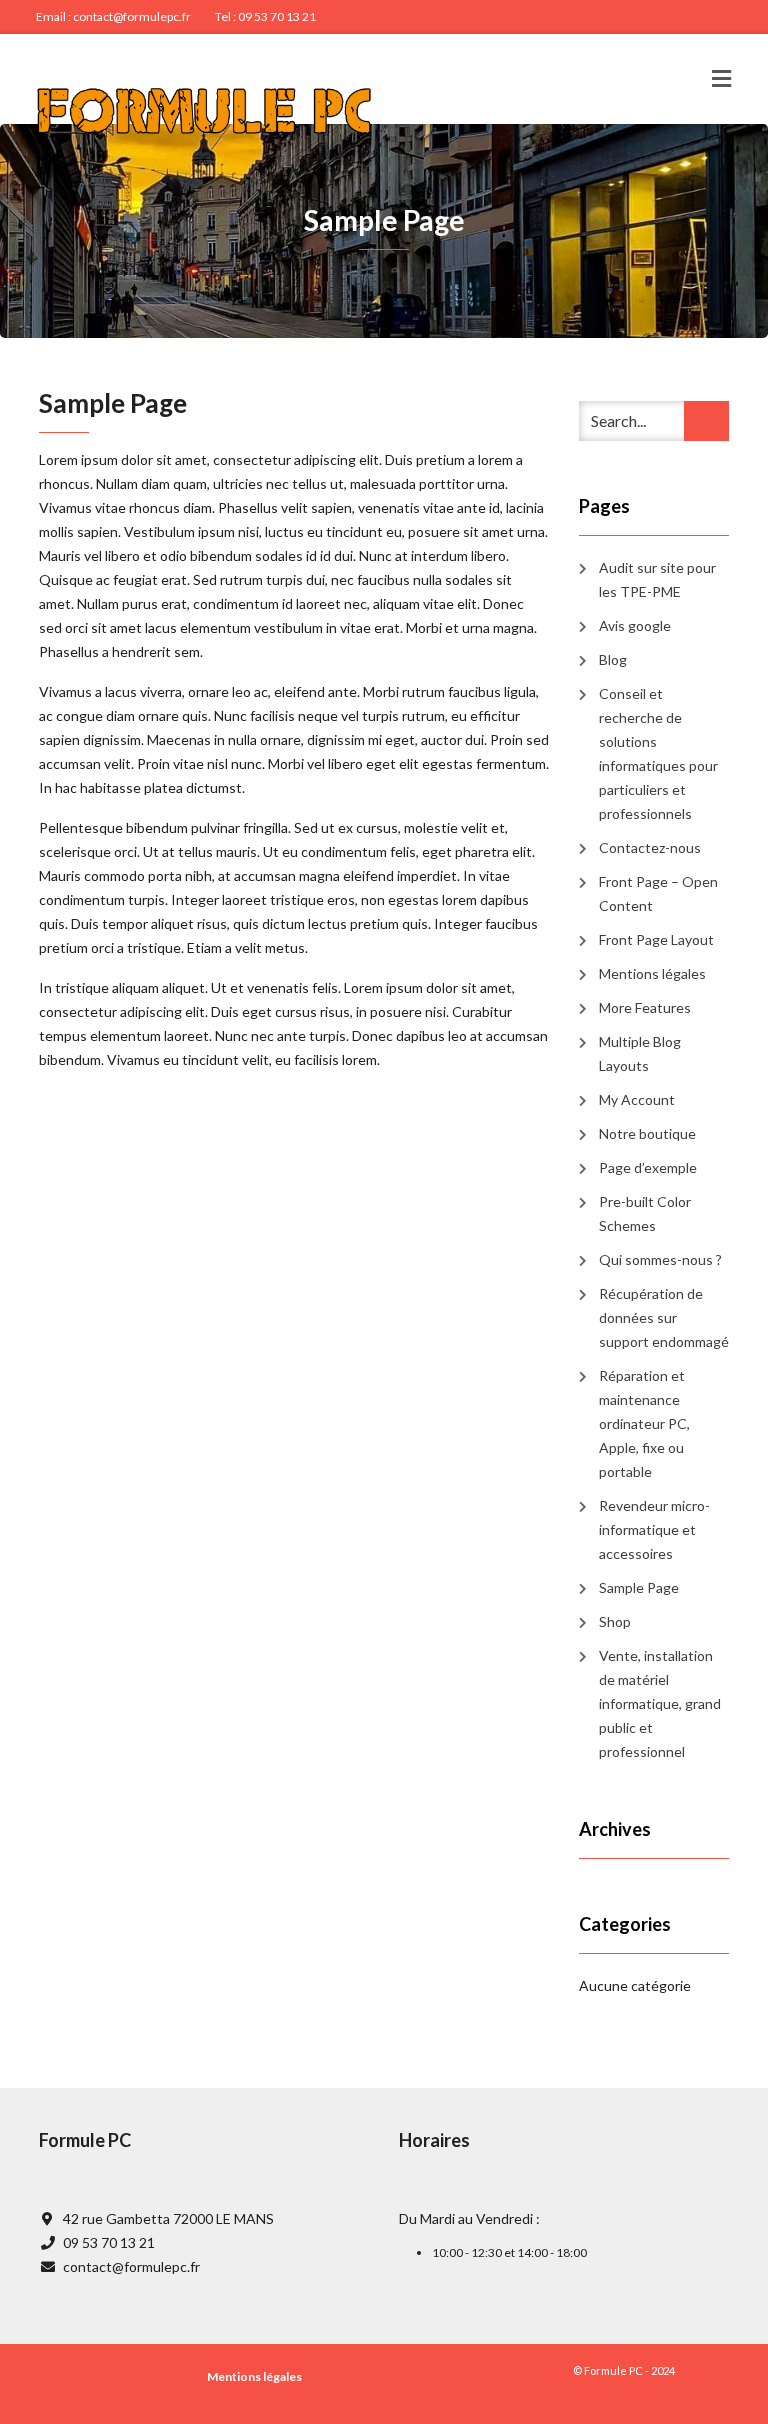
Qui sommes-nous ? (660, 1259)
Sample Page (639, 1587)
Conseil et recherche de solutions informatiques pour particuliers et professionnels (658, 753)
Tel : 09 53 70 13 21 (265, 16)
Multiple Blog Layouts (640, 1053)
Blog (613, 659)
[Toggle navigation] (721, 79)
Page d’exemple (648, 1167)
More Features (645, 1007)
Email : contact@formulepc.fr (113, 16)
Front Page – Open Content (658, 893)
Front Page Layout (656, 939)
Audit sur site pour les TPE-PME (657, 579)
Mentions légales (652, 973)
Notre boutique (647, 1133)
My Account (637, 1099)
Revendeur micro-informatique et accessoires (654, 1529)
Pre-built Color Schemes (645, 1213)
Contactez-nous (650, 847)
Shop (615, 1621)
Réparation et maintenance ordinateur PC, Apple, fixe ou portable (644, 1423)
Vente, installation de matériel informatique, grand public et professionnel (660, 1703)
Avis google (635, 625)
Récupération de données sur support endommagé (664, 1317)
